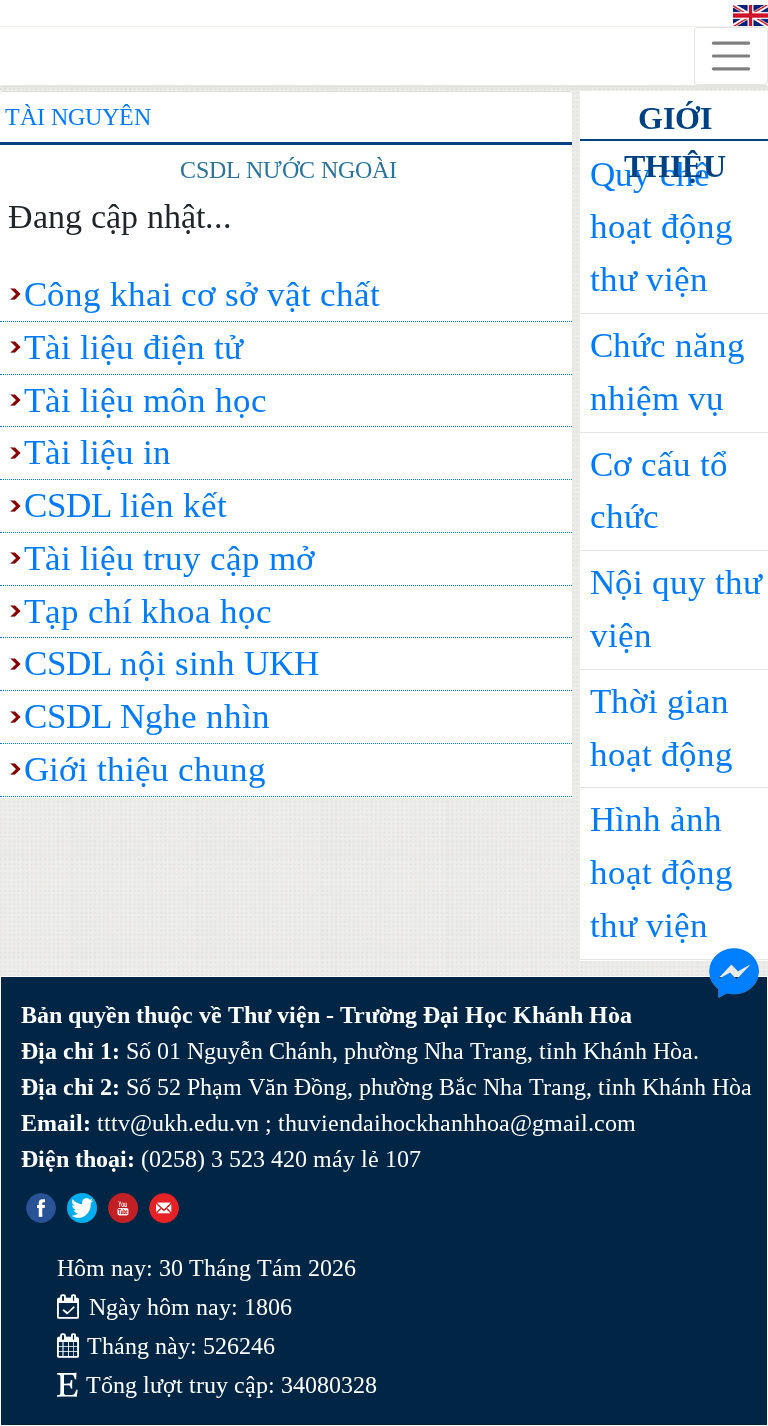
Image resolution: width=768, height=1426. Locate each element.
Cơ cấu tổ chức (659, 491)
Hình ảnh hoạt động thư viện (661, 872)
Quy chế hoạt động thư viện (661, 227)
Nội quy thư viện (676, 609)
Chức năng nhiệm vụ (667, 372)
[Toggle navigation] (731, 56)
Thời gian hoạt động (661, 728)
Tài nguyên (78, 117)
